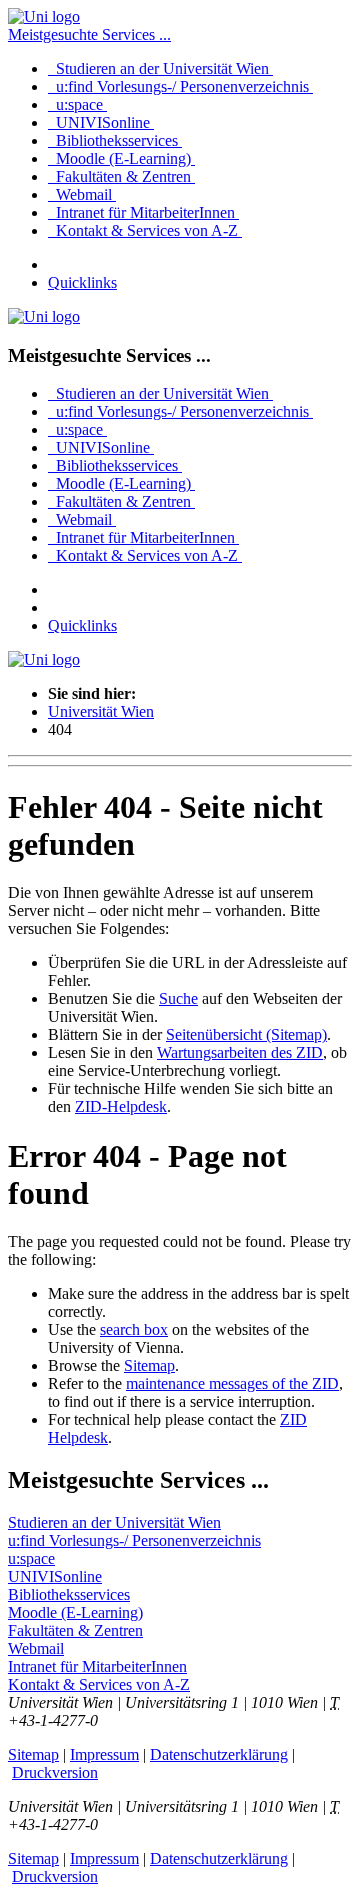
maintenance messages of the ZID (232, 1383)
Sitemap (149, 1365)
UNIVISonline (101, 122)
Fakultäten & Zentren (121, 176)
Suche (178, 998)
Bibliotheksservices (115, 140)
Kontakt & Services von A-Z (145, 230)
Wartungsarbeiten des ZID (240, 1052)
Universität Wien (101, 711)
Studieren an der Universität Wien (160, 68)
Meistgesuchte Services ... (89, 34)
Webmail (82, 194)
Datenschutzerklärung (219, 1754)
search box (134, 1329)
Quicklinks (82, 282)
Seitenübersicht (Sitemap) (246, 1034)
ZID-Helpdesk (121, 1106)
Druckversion (55, 1772)
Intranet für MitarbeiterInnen (143, 212)
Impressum (104, 1754)
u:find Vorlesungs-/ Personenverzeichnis (180, 86)
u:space (77, 104)
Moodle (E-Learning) (121, 158)
